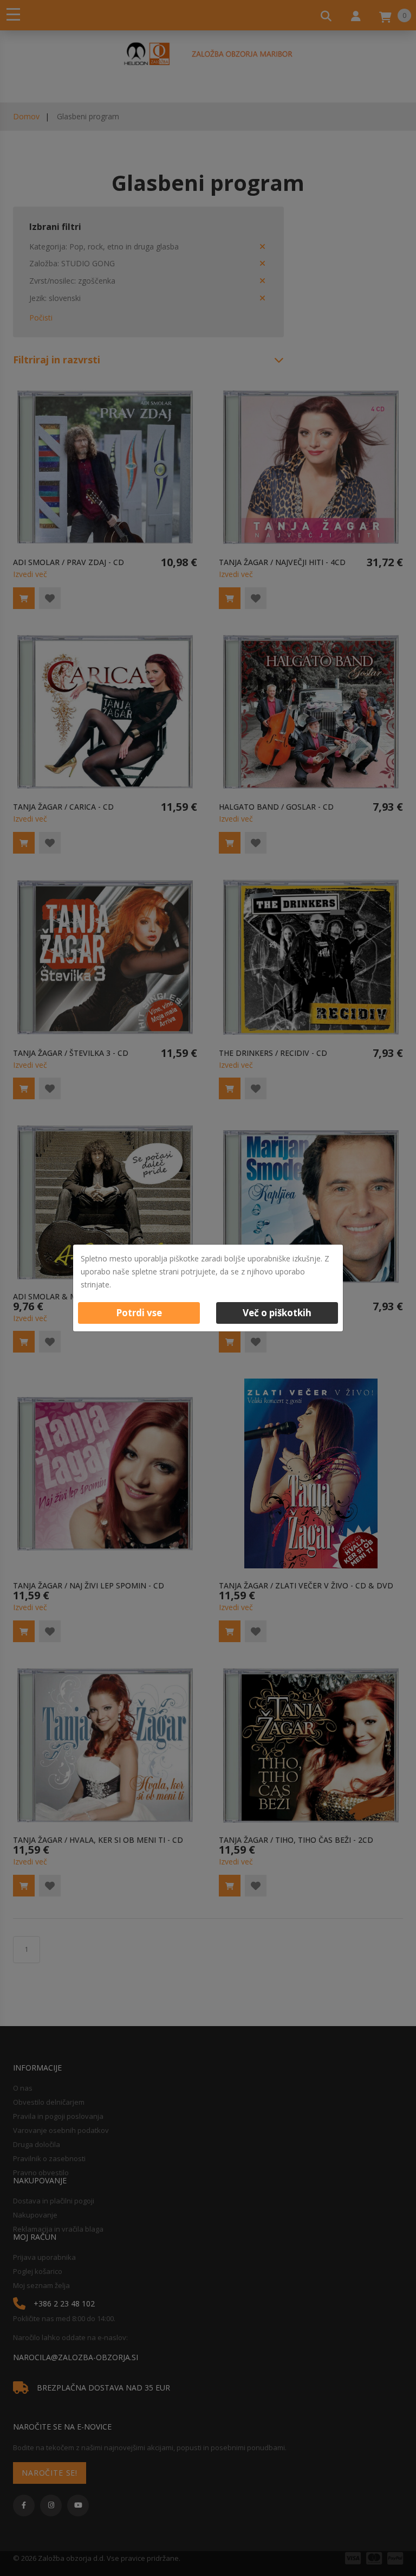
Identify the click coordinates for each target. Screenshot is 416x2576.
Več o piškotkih (277, 1313)
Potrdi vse (139, 1313)
